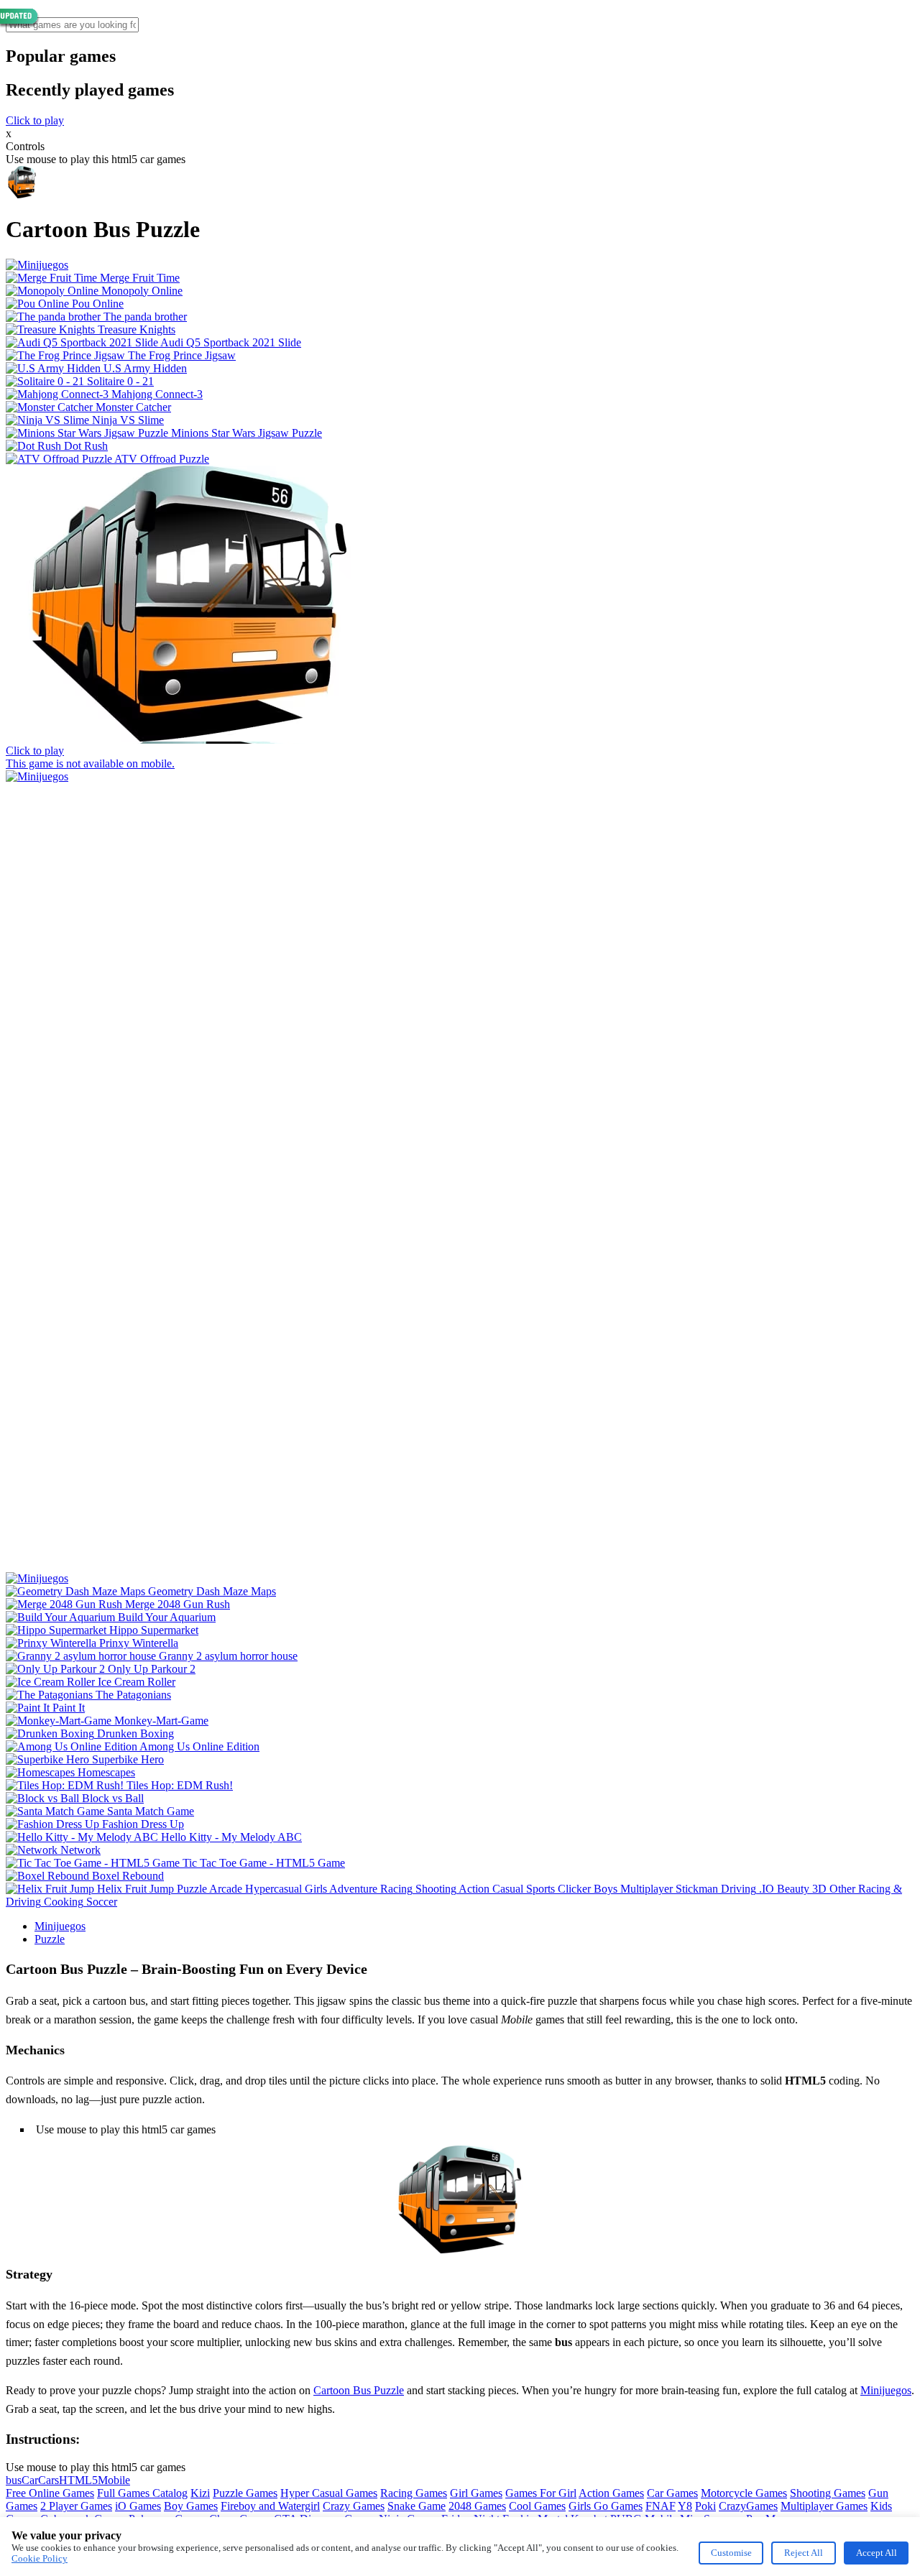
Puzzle (50, 1939)
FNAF (661, 2506)
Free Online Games (50, 2493)
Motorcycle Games (744, 2493)
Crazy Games (354, 2506)
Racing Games (414, 2493)
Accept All (877, 2553)
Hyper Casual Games (329, 2493)
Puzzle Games (245, 2493)
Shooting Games (828, 2493)
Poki (705, 2506)
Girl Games (476, 2493)
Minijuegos (60, 1926)
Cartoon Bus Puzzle (359, 2390)
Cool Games (537, 2506)
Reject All (804, 2553)
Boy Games (191, 2506)
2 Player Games (76, 2506)
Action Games (611, 2493)
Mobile (114, 2480)
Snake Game (417, 2506)
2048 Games (477, 2506)
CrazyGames (748, 2506)
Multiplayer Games (824, 2506)
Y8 (685, 2506)
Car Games (672, 2493)
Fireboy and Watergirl (270, 2506)
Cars (49, 2480)
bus (14, 2480)
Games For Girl (541, 2493)
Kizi (200, 2493)
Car (30, 2480)
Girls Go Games (606, 2506)
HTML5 (78, 2480)
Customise (731, 2553)
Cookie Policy (40, 2558)
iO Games (138, 2506)
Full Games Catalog (142, 2493)
